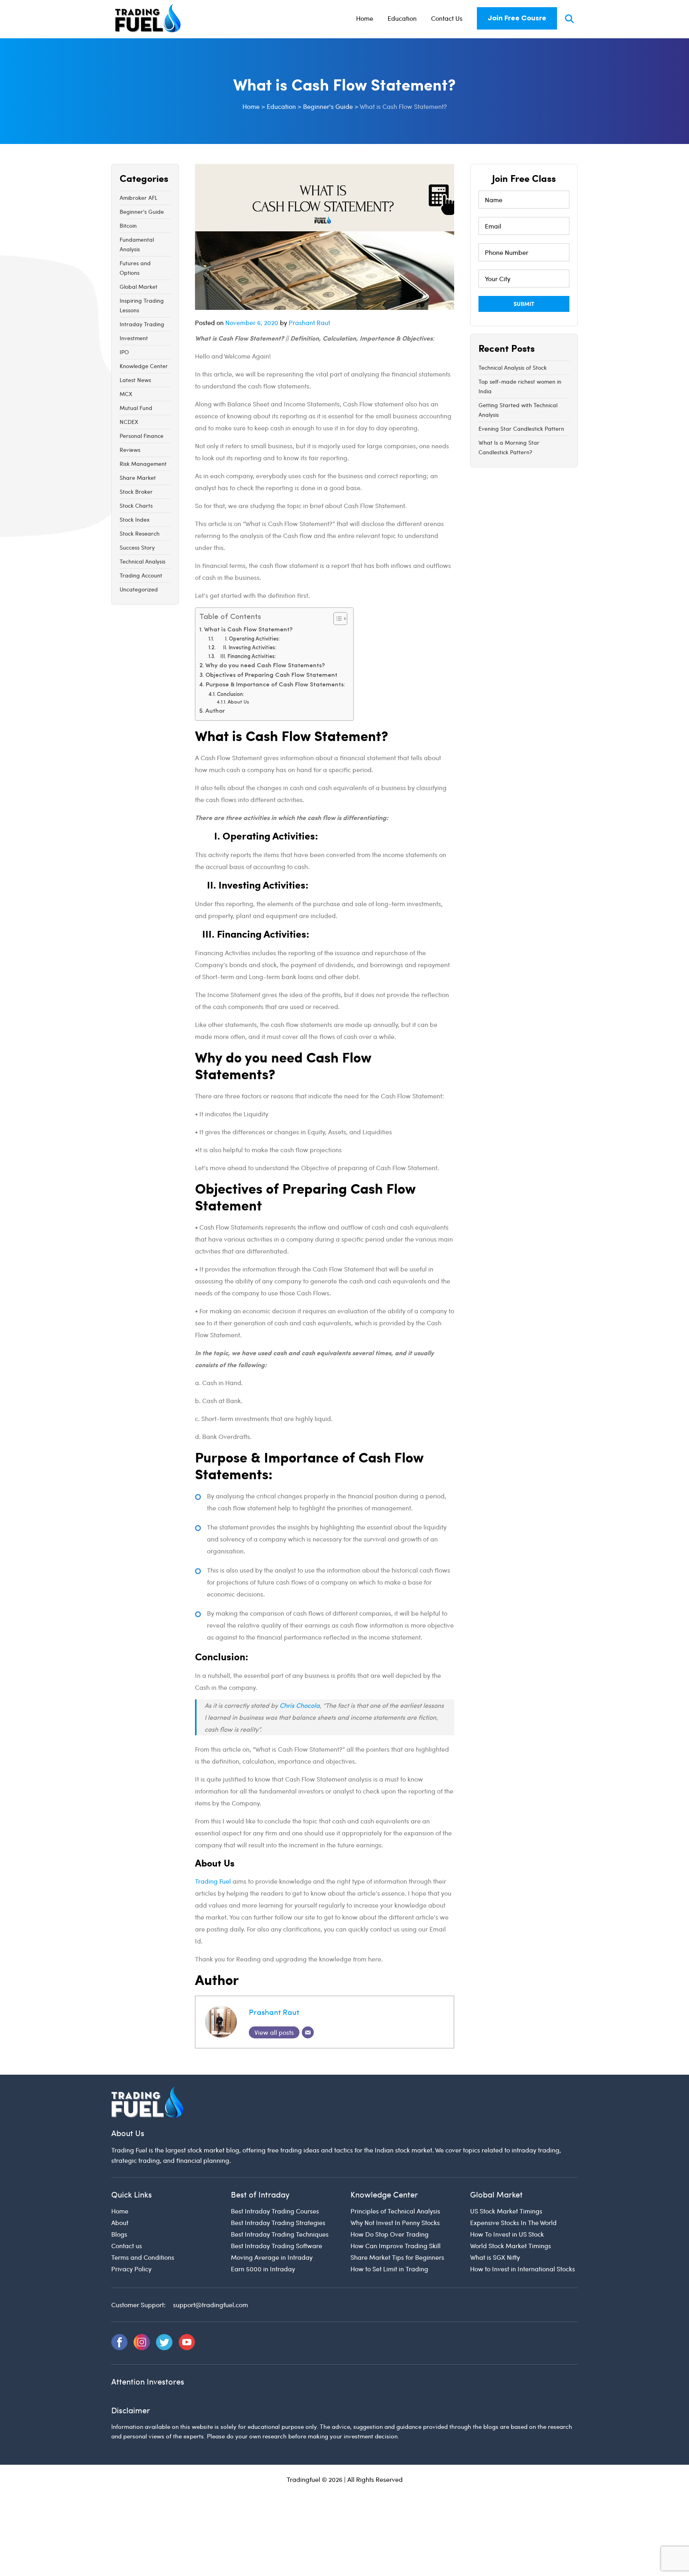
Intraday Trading (142, 324)
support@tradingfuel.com (211, 2305)
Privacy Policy (131, 2269)
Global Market (139, 287)
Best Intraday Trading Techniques (280, 2234)
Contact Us (447, 18)
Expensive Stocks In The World (513, 2222)
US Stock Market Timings (506, 2211)
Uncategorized (139, 589)
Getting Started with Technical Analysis (518, 410)
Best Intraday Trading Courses (275, 2211)
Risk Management (143, 464)
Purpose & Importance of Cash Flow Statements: (276, 685)
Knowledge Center (144, 366)
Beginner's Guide (142, 212)
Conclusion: (230, 695)
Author (215, 711)
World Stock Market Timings (511, 2246)
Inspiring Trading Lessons (142, 305)
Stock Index (135, 519)
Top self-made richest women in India (520, 386)
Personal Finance (142, 436)
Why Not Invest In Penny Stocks (395, 2222)
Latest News (135, 380)
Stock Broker (136, 492)
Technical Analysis (143, 561)
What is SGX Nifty (495, 2257)
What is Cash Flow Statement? (248, 630)
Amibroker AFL (139, 198)
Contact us (127, 2246)
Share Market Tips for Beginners (397, 2257)
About (120, 2222)
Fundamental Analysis (137, 244)
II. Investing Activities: (247, 648)
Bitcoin (128, 226)
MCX (126, 394)
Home (365, 18)
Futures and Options (135, 268)
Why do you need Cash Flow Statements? (265, 666)
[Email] (308, 2032)
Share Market (138, 478)
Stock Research (140, 533)
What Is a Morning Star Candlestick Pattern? (509, 447)
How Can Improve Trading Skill (396, 2246)
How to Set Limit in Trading (389, 2269)
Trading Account (141, 575)
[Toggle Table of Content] (336, 619)
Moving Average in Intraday (272, 2257)
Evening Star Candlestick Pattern (521, 429)
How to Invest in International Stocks (523, 2269)
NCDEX (129, 422)
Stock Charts (136, 506)
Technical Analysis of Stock (513, 368)
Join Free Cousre (517, 18)
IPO (124, 352)
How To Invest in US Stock (507, 2234)
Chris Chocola (300, 1705)
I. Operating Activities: (248, 639)
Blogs (119, 2234)
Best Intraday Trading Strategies (278, 2222)
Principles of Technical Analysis (395, 2211)
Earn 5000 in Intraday (263, 2269)
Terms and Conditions (143, 2257)
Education (402, 18)
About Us (238, 702)
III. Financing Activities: (246, 657)
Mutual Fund (136, 408)
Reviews (130, 450)
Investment (134, 338)
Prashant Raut (309, 322)
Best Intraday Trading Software (277, 2246)
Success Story (137, 547)
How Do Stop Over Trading (390, 2234)
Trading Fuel (213, 1881)
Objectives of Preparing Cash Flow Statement (271, 675)
